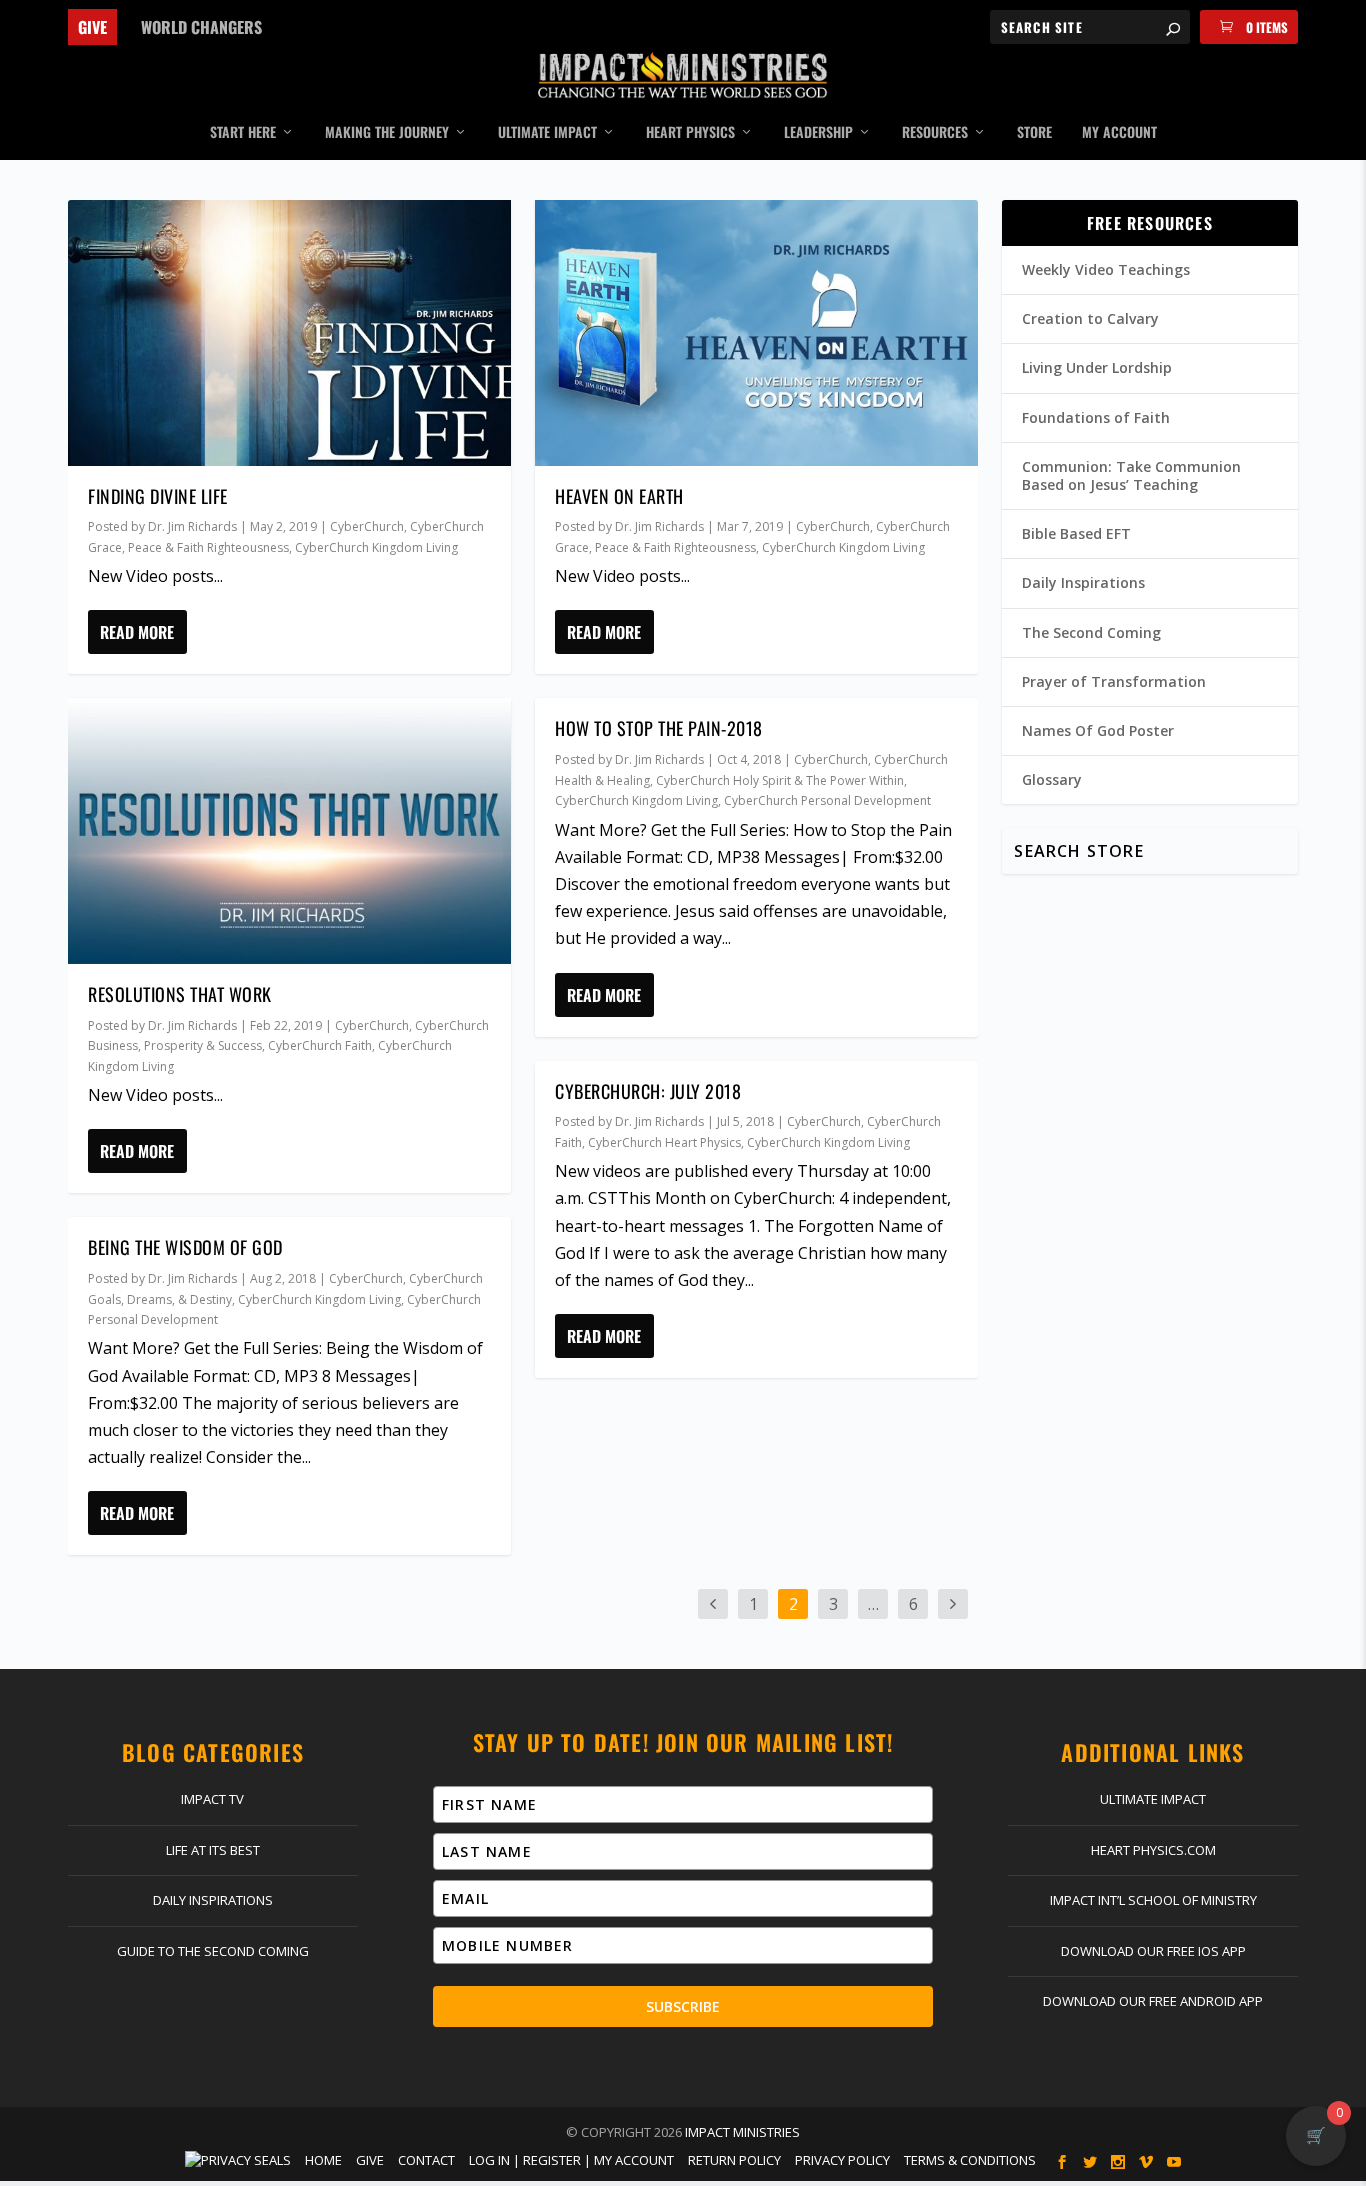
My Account (1119, 133)
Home (323, 2160)
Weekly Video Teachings (1106, 269)
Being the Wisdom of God (185, 1247)
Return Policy (734, 2160)
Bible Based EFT (1076, 533)
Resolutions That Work (180, 994)
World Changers (201, 27)
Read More (137, 632)
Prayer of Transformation (1114, 681)
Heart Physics (690, 133)
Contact (426, 2160)
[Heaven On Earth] (756, 333)
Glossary (1052, 779)
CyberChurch (367, 526)
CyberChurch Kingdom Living (376, 547)
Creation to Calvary (1090, 318)
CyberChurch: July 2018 (648, 1091)
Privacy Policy (842, 2160)
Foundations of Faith (1096, 417)
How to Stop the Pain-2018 (659, 728)
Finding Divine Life (158, 496)
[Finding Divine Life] (289, 333)
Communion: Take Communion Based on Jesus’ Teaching (1131, 475)
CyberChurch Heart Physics (664, 1142)
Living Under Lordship (1097, 367)
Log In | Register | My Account (571, 2160)
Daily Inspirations (1083, 582)
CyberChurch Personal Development (827, 800)
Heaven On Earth (619, 496)
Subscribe (683, 2006)
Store (1034, 133)
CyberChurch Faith (320, 1045)
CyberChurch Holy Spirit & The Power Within (780, 780)
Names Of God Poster (1098, 730)
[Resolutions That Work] (289, 831)
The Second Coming (1091, 632)
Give (92, 27)
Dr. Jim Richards (192, 526)
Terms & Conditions (970, 2160)
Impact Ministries (742, 2132)
